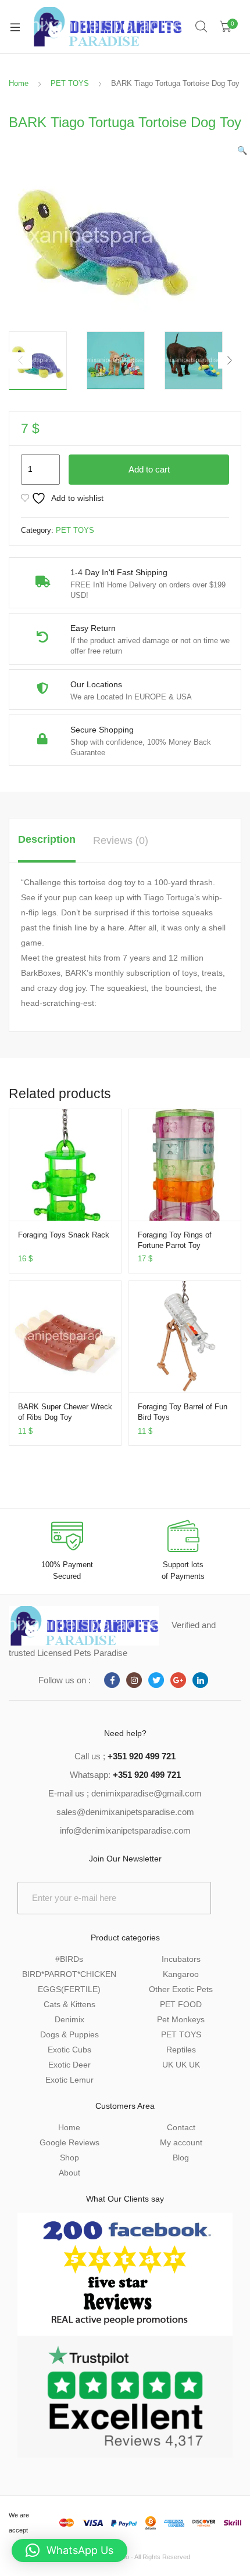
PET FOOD (181, 2004)
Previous (20, 360)
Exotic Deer (69, 2065)
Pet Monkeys (181, 2019)
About (69, 2173)
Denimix (69, 2019)
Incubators (181, 1959)
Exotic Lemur (69, 2080)
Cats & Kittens (69, 2004)
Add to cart (149, 469)
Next (230, 360)
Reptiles (181, 2050)
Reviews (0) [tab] (121, 840)
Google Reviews (69, 2142)
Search (202, 27)
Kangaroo (181, 1974)
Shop (69, 2158)
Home (19, 83)
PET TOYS (70, 83)
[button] (242, 150)
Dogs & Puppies (69, 2034)
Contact (181, 2127)
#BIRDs (69, 1959)
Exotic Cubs (69, 2050)
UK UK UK (181, 2065)
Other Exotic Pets (181, 1989)
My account (181, 2142)
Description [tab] (47, 839)
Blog (181, 2158)
